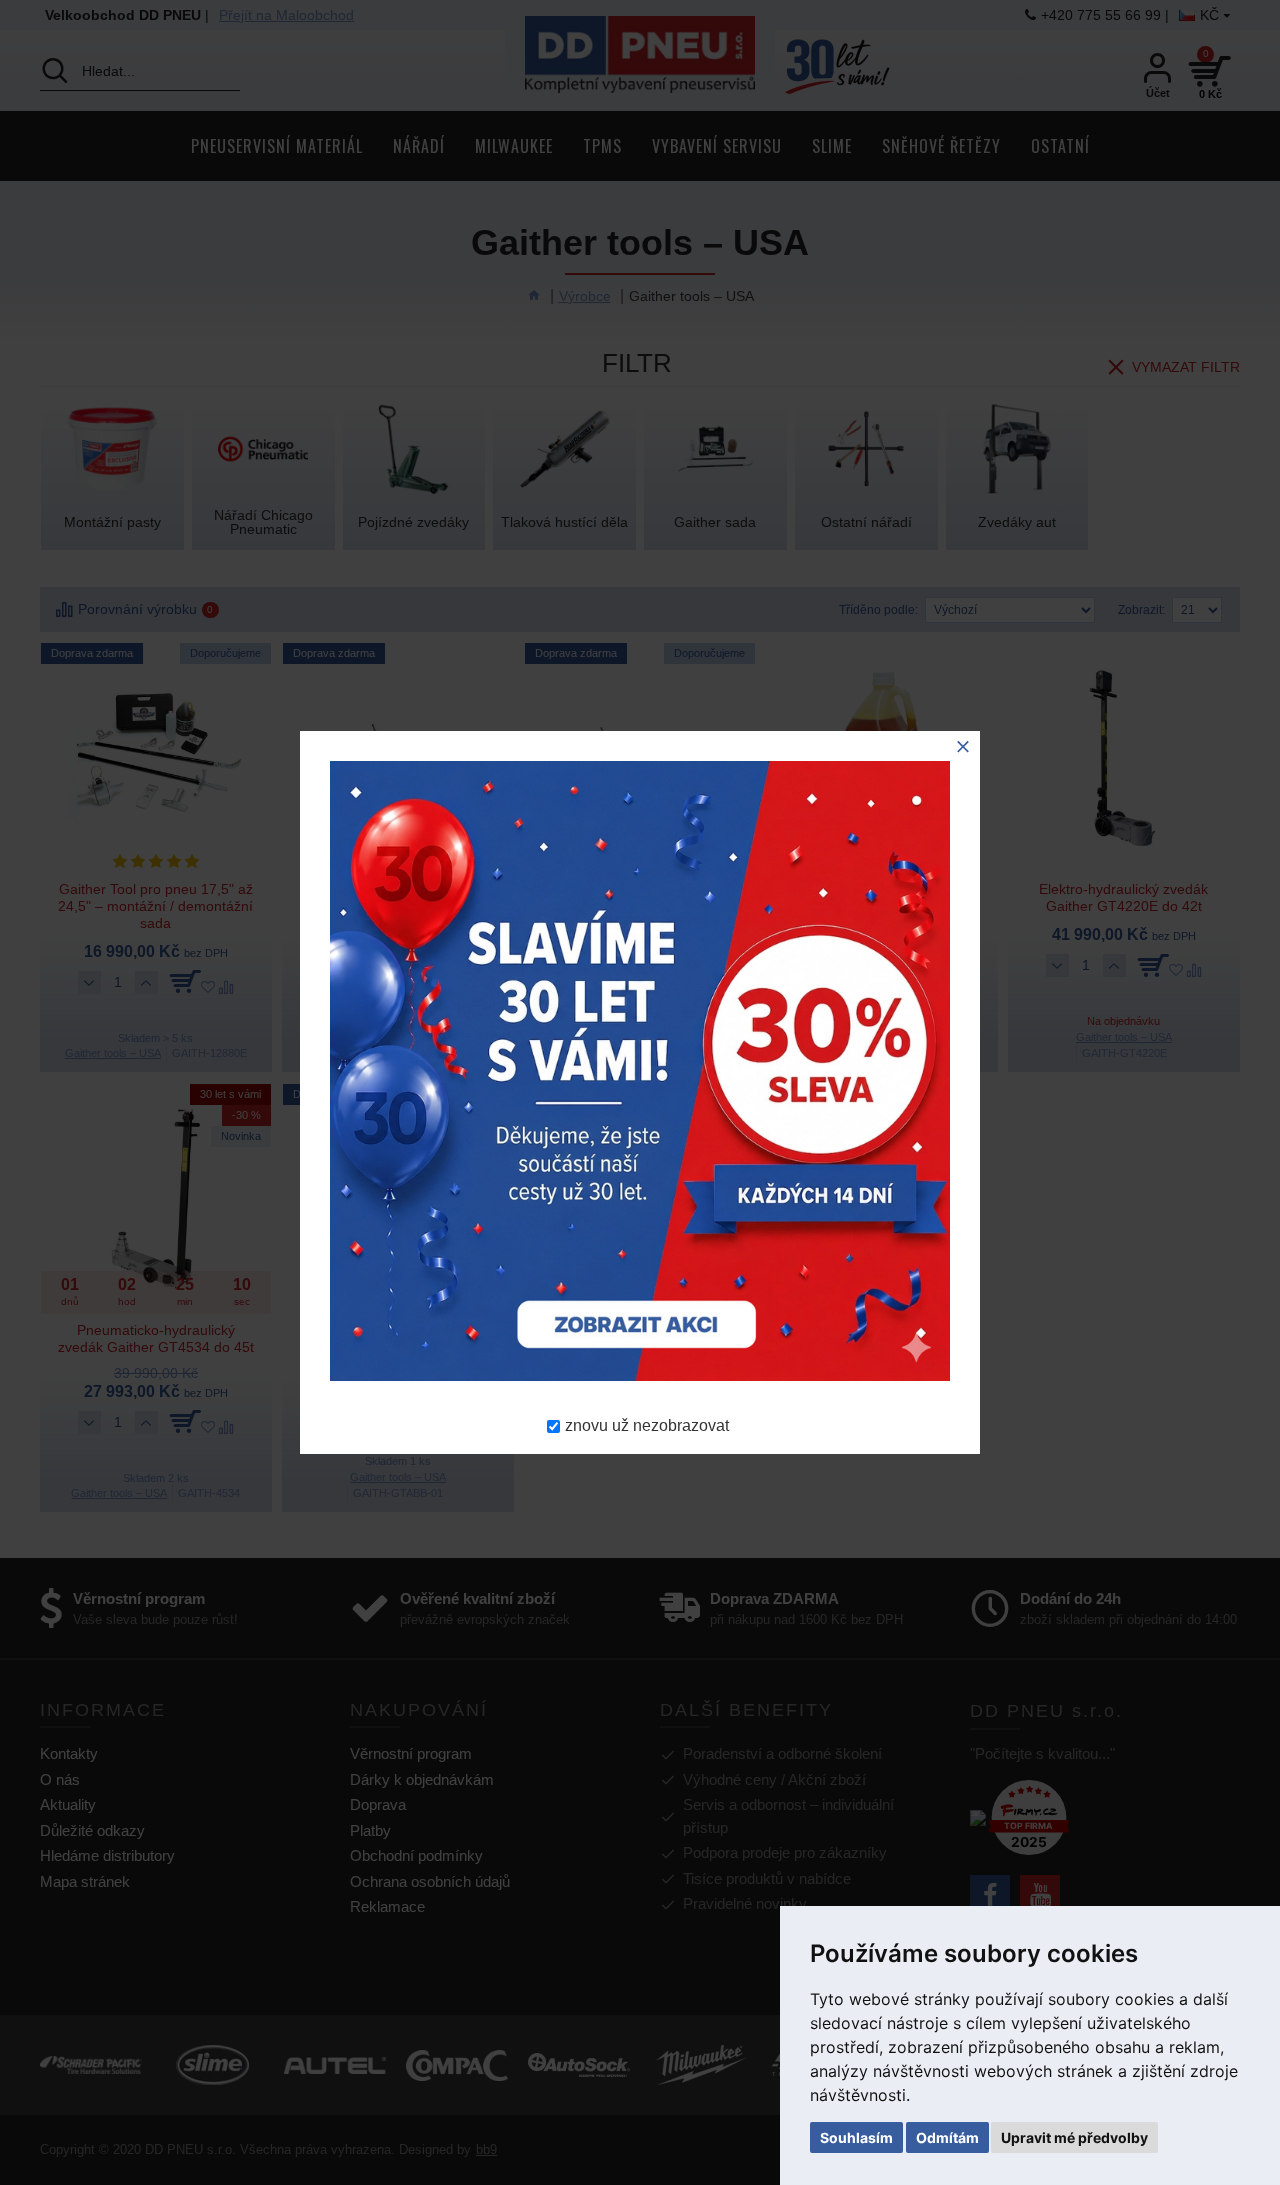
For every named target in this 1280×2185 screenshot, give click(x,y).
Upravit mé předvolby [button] (1074, 2137)
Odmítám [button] (947, 2137)
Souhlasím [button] (856, 2137)
